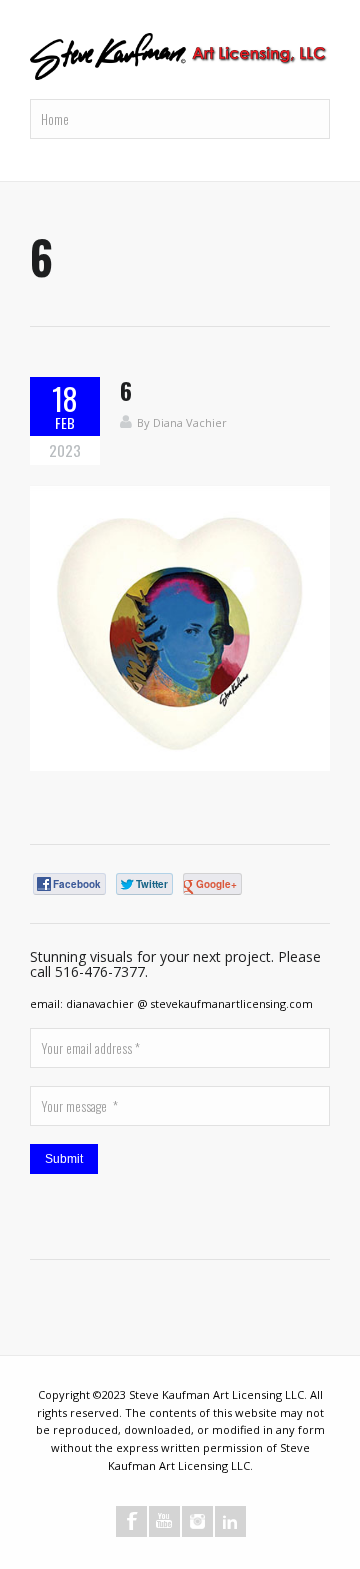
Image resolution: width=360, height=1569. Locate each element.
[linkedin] (230, 1521)
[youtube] (164, 1521)
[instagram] (197, 1521)
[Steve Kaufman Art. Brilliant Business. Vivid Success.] (180, 58)
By (145, 422)
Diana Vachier (190, 422)
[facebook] (131, 1521)
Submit (64, 1159)
